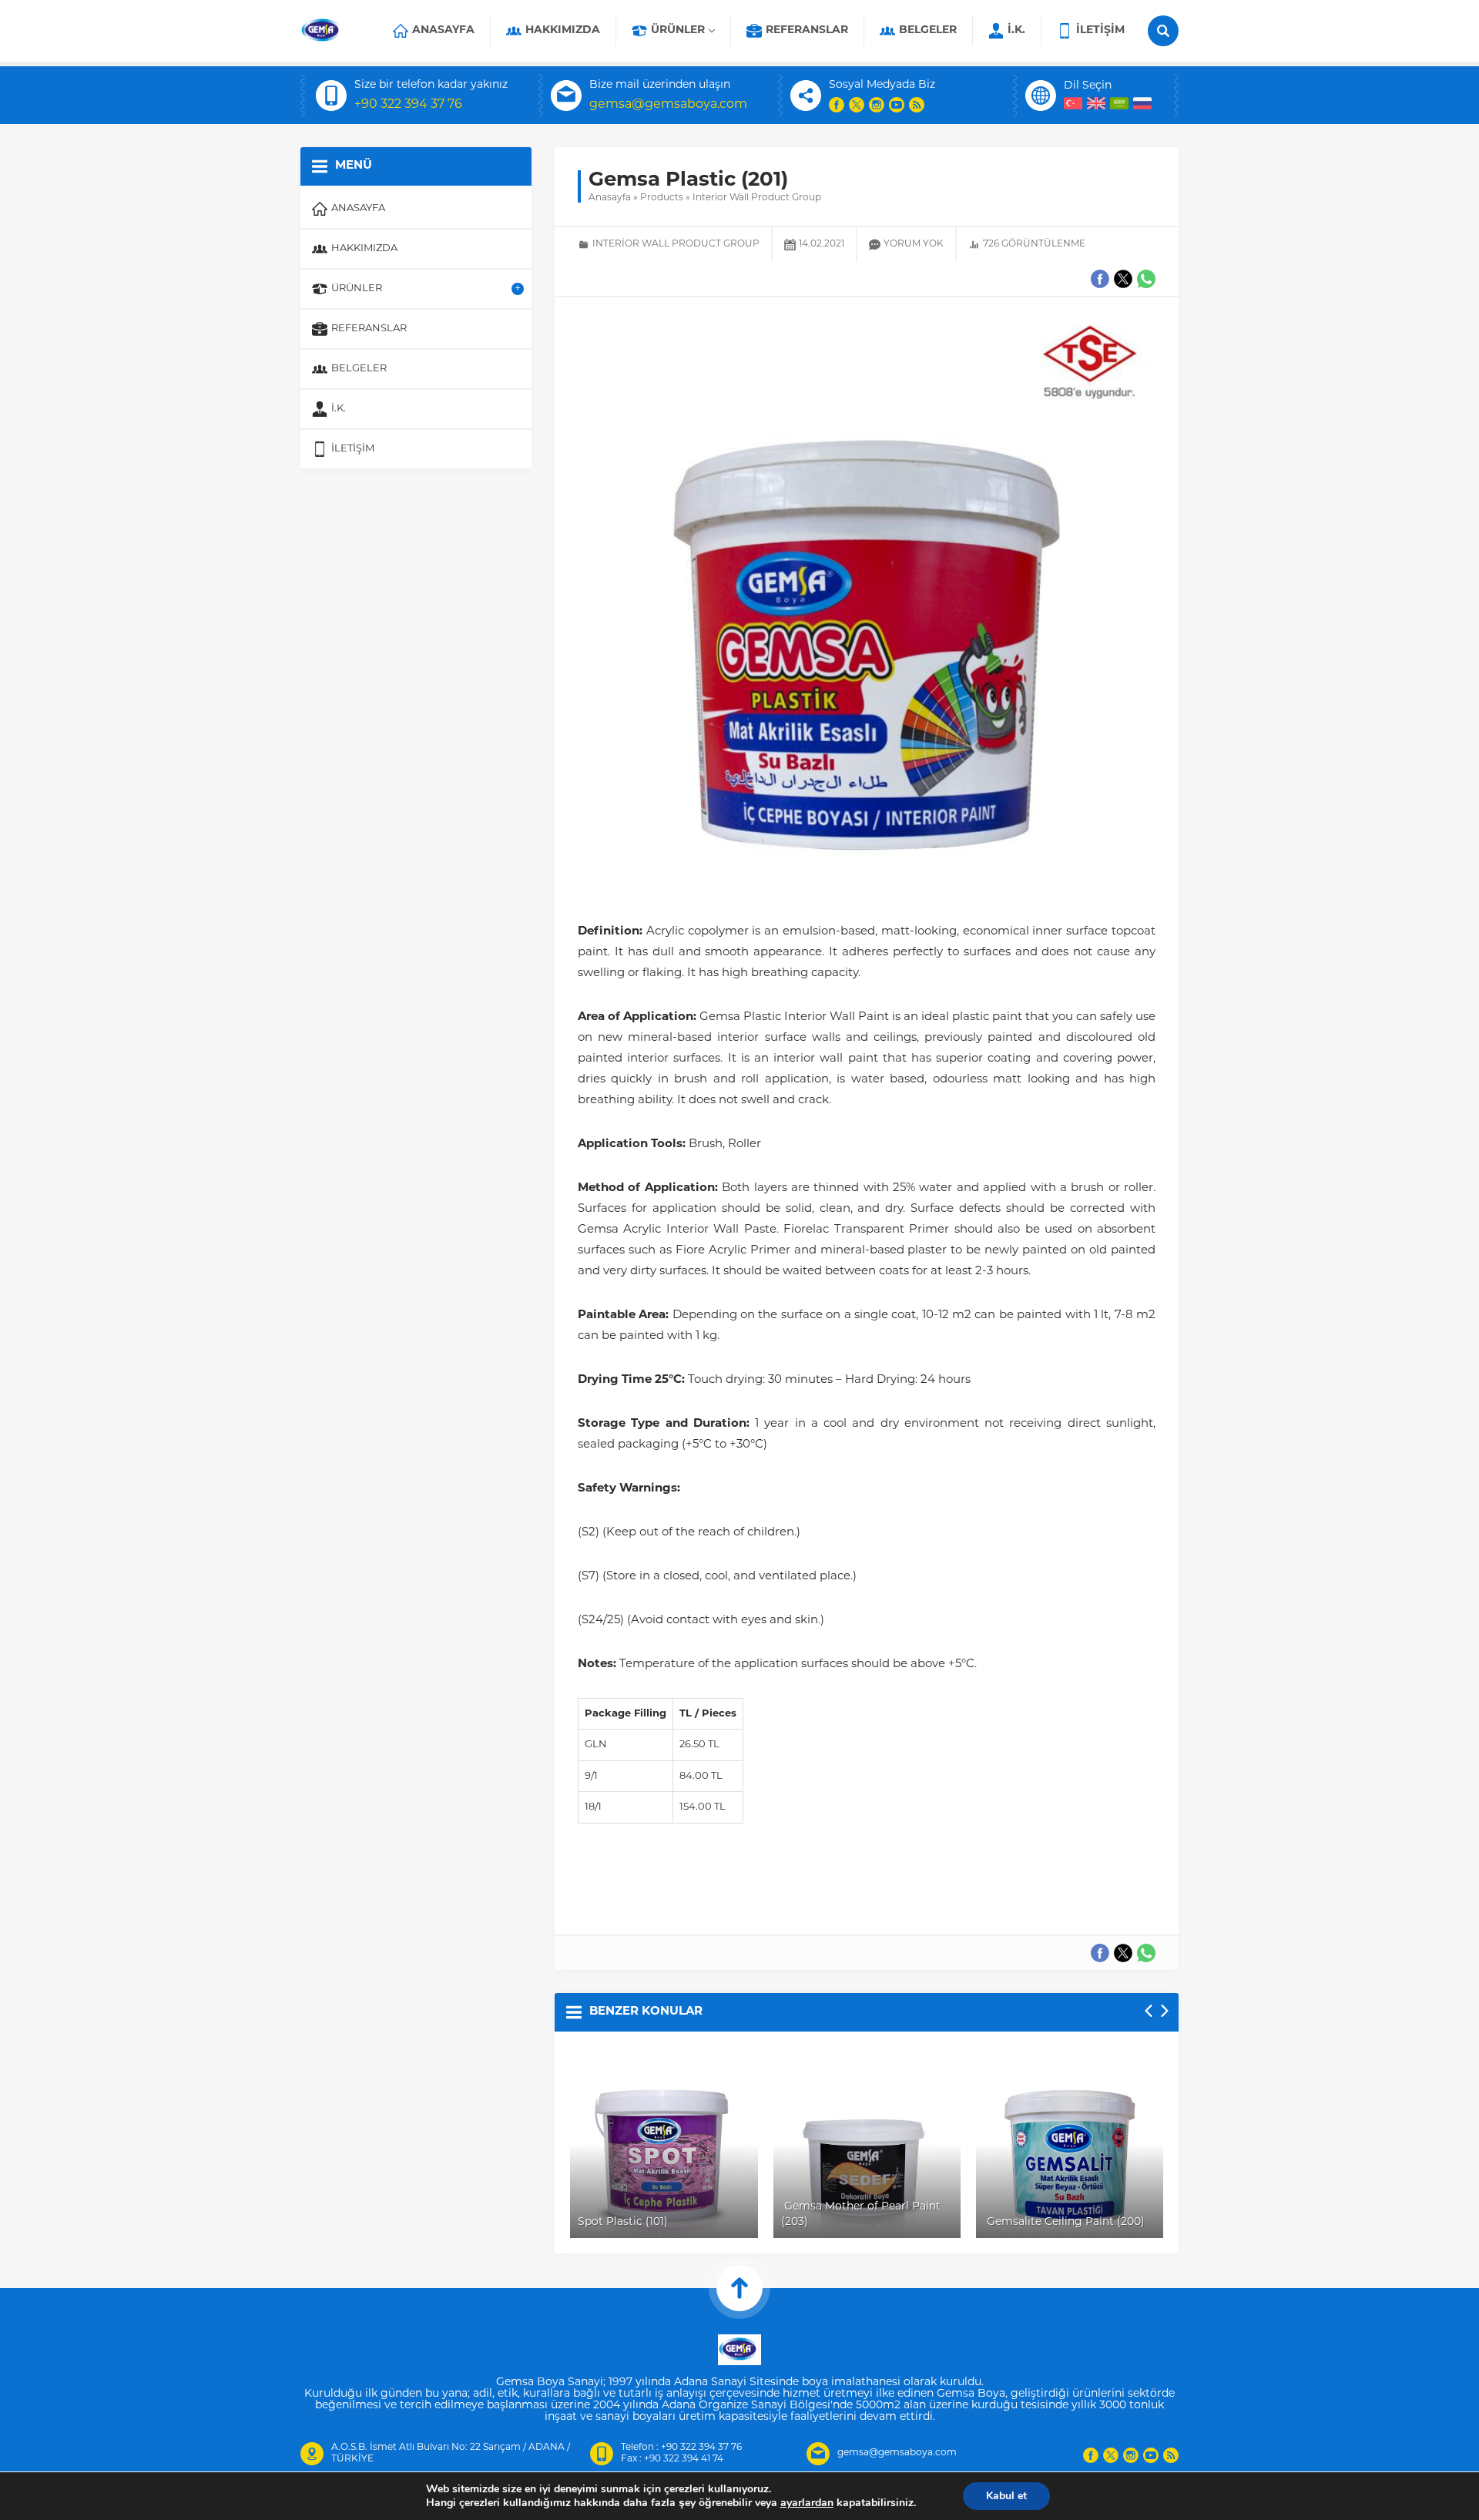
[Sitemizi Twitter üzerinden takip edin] (857, 105)
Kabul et (1006, 2496)
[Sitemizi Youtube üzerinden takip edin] (897, 105)
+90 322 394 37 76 (408, 105)
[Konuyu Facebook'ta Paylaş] (1100, 1953)
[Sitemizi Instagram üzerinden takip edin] (877, 105)
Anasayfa (610, 198)
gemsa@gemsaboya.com (668, 105)
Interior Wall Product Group (757, 198)
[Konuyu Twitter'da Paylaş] (1123, 1953)
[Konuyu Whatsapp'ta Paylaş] (1146, 1953)
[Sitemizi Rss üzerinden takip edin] (917, 105)
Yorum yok (914, 244)
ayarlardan (807, 2503)
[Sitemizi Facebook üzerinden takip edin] (837, 105)
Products (662, 198)
